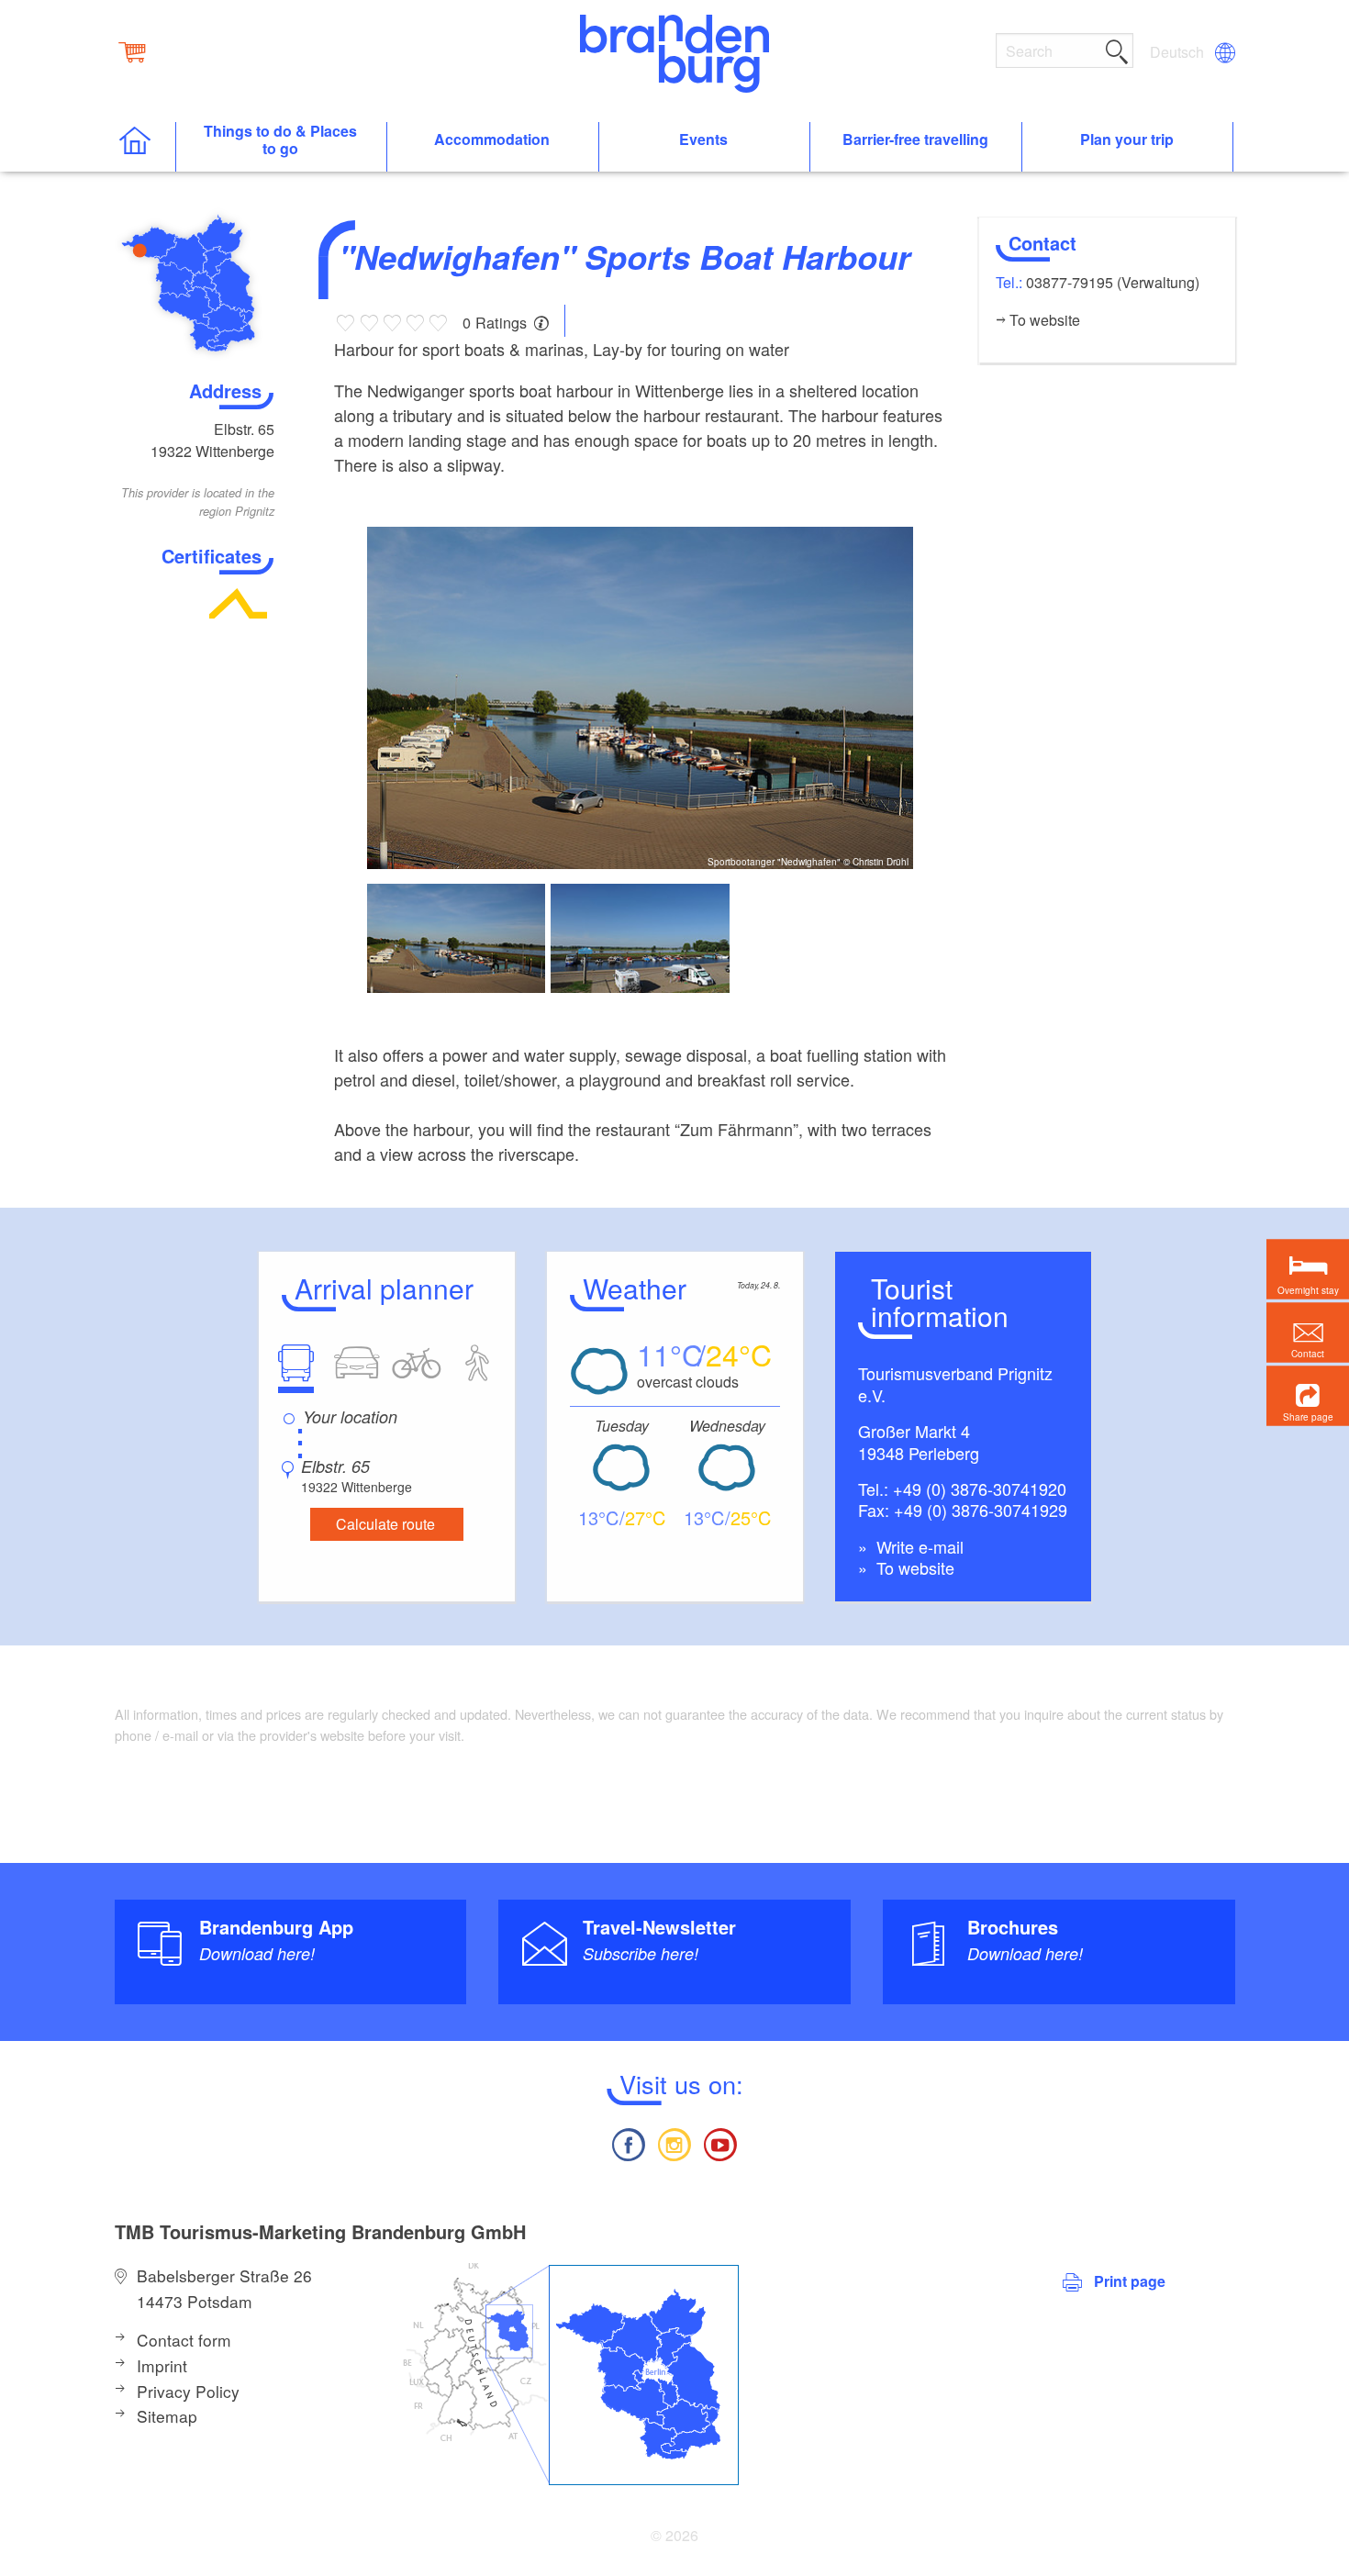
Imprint (162, 2365)
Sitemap (167, 2416)
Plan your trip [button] (1127, 140)
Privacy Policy (188, 2391)
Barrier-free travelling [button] (915, 140)
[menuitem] (1178, 52)
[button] (1308, 1395)
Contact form (184, 2340)
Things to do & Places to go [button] (280, 140)
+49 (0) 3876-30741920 (980, 1489)
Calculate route (385, 1524)
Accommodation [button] (492, 140)
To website (913, 1567)
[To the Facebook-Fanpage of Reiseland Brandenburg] (628, 2142)
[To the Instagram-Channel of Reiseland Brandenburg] (674, 2142)
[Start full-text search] (1117, 49)
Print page (1130, 2281)
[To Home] (145, 147)
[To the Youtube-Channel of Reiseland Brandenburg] (720, 2142)
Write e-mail (918, 1546)
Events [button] (703, 140)
